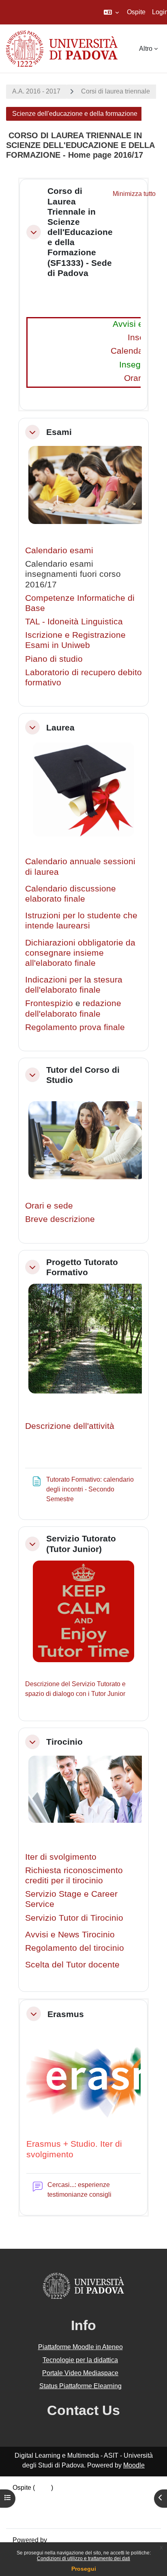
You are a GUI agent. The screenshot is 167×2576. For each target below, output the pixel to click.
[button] (111, 12)
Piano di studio (54, 659)
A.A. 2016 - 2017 (36, 91)
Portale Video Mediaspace (80, 2373)
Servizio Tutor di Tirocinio (74, 1918)
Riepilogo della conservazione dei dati (68, 2497)
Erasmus (66, 2014)
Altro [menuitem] (146, 49)
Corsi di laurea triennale (116, 91)
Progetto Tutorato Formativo (82, 1267)
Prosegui (84, 2569)
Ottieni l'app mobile (40, 2517)
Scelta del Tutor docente (72, 1964)
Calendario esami (59, 550)
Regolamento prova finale (75, 1027)
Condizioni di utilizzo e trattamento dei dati (83, 2559)
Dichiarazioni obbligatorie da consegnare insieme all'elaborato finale (80, 953)
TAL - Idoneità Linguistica (74, 621)
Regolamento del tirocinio (75, 1948)
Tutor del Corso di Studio (83, 1075)
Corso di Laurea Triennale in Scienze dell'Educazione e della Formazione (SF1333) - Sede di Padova (80, 232)
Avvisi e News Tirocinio (70, 1934)
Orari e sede (49, 1205)
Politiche (25, 2507)
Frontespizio (49, 1003)
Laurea (60, 727)
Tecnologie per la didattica (80, 2360)
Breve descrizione (60, 1219)
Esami (59, 432)
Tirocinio (64, 1742)
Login (43, 2488)
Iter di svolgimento (61, 1857)
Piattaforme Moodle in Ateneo (80, 2347)
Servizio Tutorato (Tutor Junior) (81, 1543)
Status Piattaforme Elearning (80, 2386)
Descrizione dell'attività (70, 1426)
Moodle (134, 2465)
